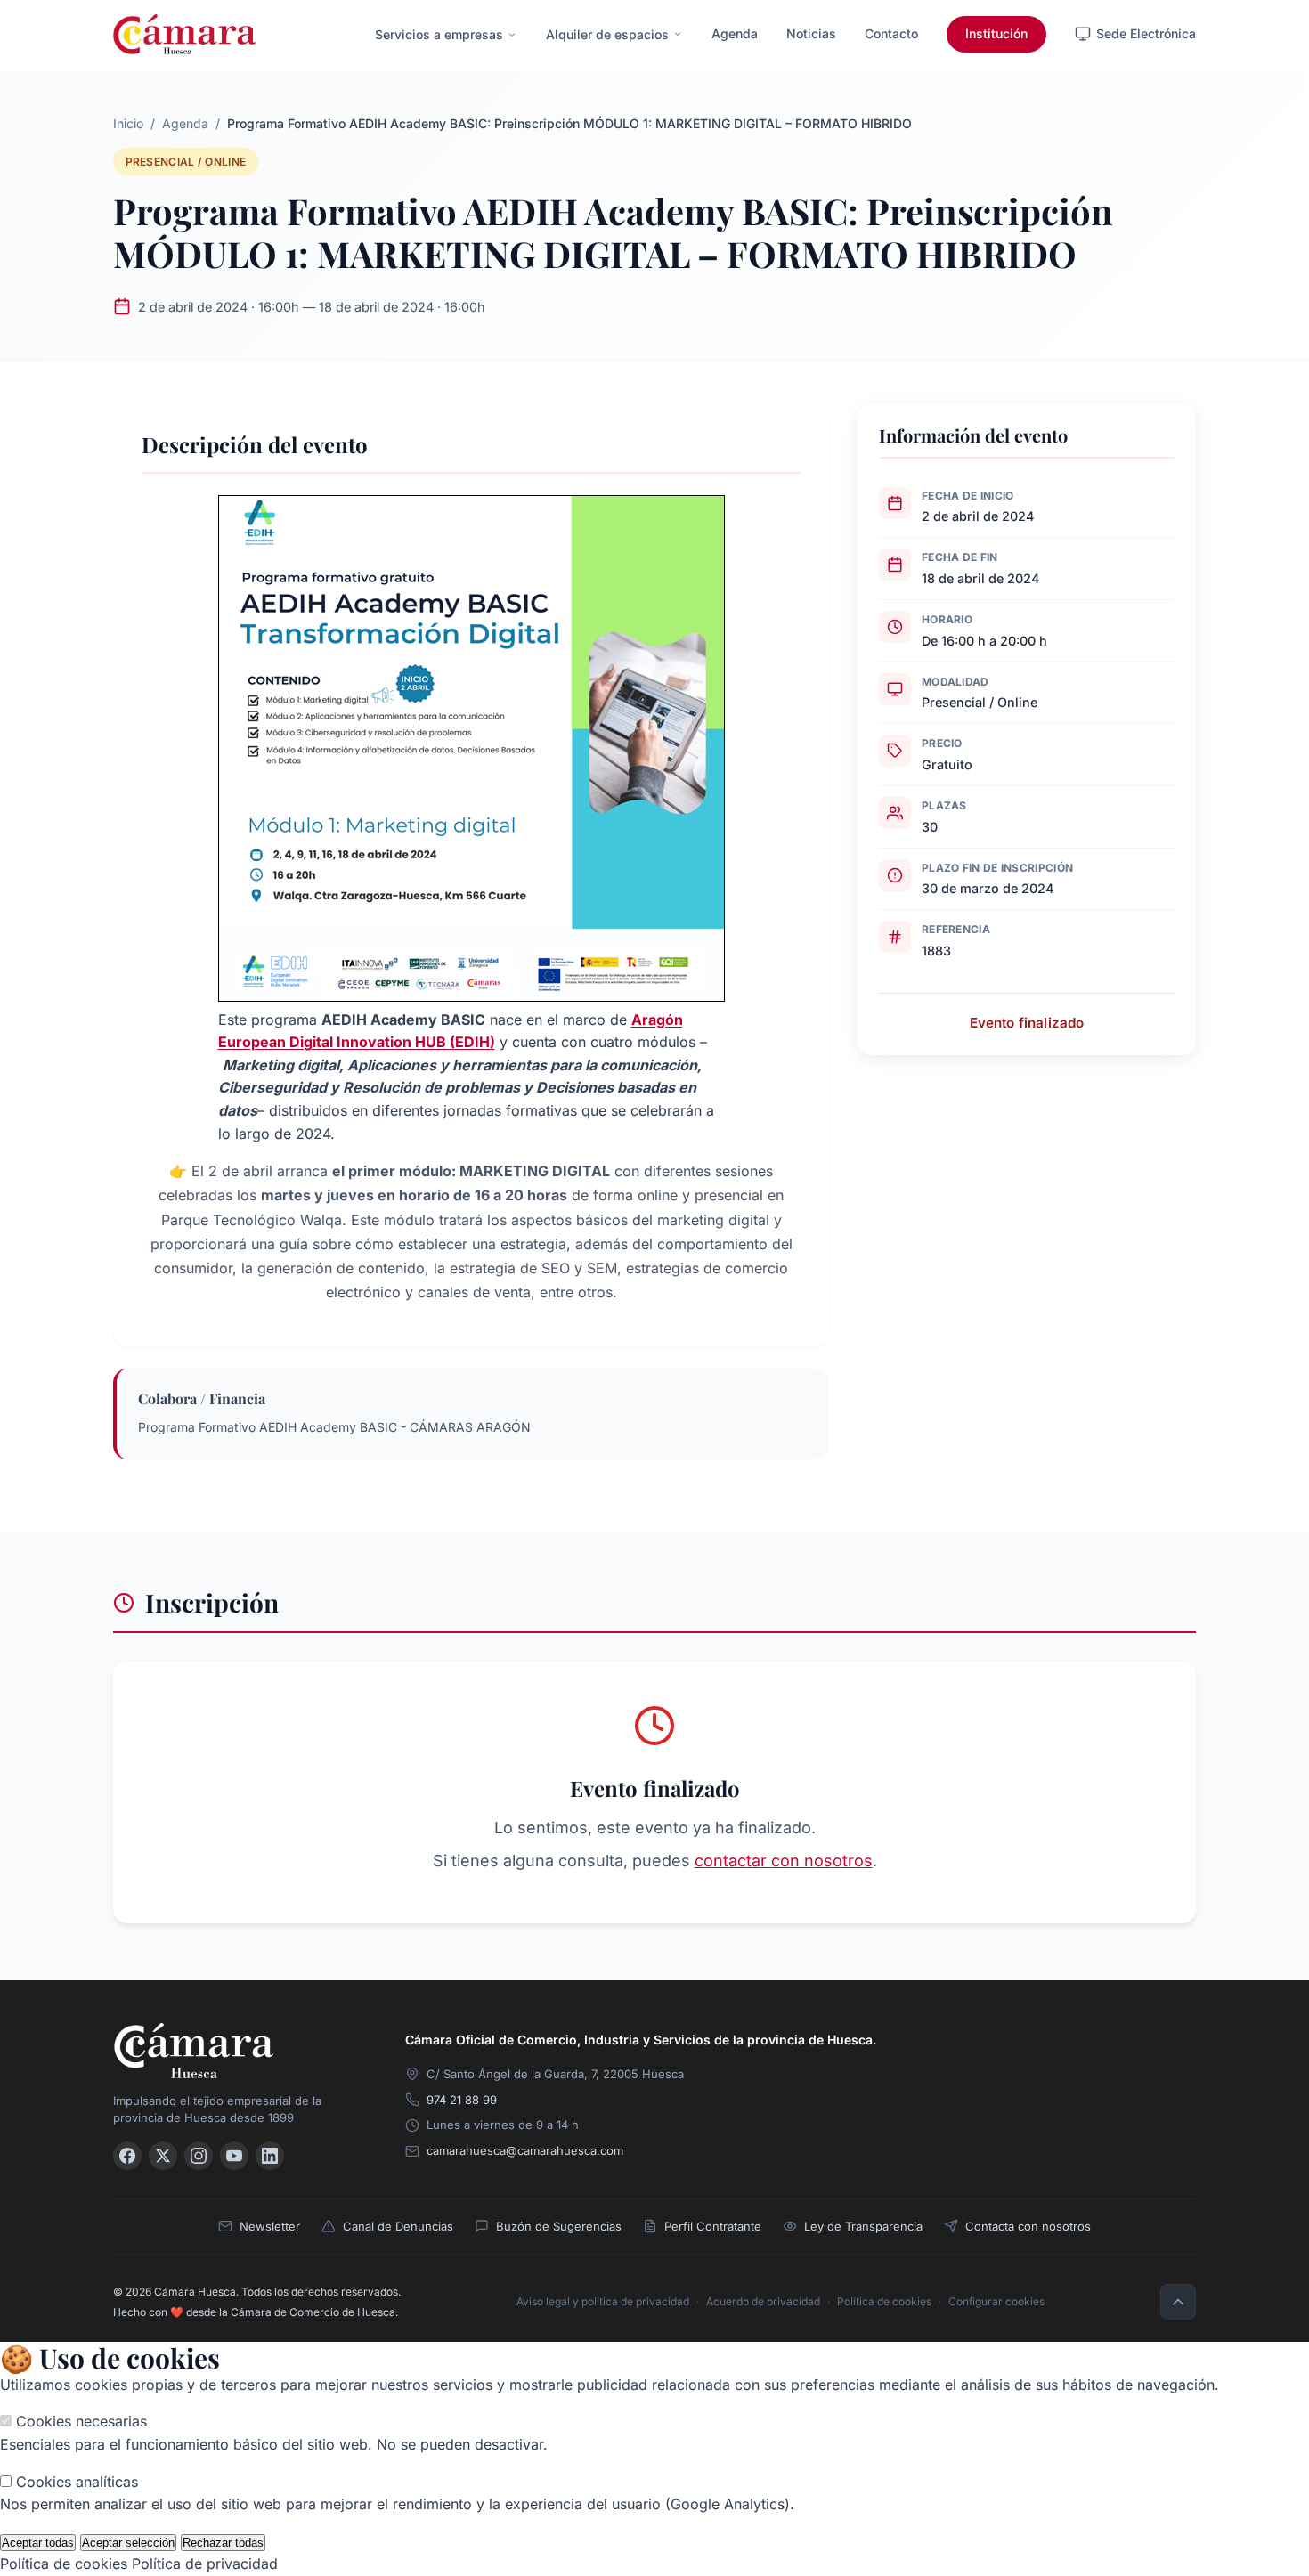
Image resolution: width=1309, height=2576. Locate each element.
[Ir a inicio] (238, 2050)
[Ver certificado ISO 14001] (1171, 2059)
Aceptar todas (38, 2543)
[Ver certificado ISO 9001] (1057, 2059)
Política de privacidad (205, 2564)
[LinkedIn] (270, 2156)
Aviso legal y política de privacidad (603, 2301)
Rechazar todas (223, 2543)
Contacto (891, 33)
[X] (163, 2156)
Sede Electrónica (1146, 33)
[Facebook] (127, 2156)
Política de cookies (884, 2301)
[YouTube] (234, 2156)
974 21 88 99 (462, 2100)
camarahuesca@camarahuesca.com (525, 2150)
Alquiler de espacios (607, 34)
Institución (996, 33)
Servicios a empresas (439, 34)
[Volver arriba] (1178, 2302)
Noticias (811, 33)
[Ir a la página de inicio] (185, 34)
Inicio (128, 123)
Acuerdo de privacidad (763, 2301)
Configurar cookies (996, 2301)
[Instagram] (199, 2156)
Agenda (735, 33)
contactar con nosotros (784, 1861)
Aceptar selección (128, 2543)
